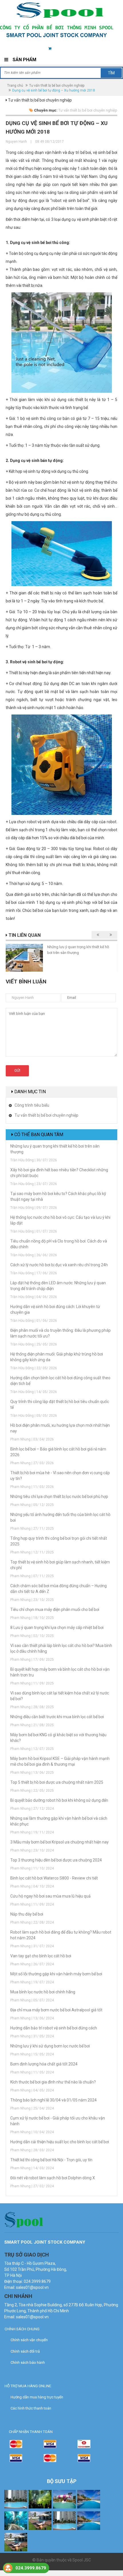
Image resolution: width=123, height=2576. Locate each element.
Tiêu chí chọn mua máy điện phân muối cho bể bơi (55, 1609)
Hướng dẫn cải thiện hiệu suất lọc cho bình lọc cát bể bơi (60, 2142)
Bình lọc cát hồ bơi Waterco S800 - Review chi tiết (54, 1878)
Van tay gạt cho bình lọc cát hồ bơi (41, 1956)
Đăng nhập (84, 49)
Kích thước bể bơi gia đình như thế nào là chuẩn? (53, 2082)
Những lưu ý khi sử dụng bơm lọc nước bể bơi (50, 2046)
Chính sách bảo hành (28, 2362)
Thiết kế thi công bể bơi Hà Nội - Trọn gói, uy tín (51, 2160)
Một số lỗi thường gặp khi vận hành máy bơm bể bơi (56, 1974)
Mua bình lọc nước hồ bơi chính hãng (43, 1992)
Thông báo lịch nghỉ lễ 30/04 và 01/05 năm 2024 (54, 2100)
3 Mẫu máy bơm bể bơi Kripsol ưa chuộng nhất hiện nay (59, 1842)
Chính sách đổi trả (25, 2351)
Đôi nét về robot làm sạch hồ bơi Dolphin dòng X (53, 2178)
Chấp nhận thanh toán (31, 2432)
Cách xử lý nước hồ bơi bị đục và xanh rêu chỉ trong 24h (59, 1265)
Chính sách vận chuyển (29, 2340)
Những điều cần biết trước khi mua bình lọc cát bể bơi (57, 1717)
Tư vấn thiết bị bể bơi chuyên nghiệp (57, 86)
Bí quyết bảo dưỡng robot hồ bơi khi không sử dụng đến (59, 1800)
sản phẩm (60, 49)
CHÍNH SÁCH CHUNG (22, 2329)
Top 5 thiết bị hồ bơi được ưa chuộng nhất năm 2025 (57, 1782)
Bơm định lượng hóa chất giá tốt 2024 (44, 2064)
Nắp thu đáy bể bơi (27, 1914)
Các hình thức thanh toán (31, 2408)
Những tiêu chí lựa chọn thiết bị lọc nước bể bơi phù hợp (59, 1497)
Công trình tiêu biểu (32, 1105)
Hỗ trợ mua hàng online (28, 2386)
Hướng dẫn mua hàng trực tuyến (37, 2397)
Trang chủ (15, 86)
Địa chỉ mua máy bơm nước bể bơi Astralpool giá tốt (56, 2010)
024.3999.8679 (31, 2568)
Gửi (17, 1070)
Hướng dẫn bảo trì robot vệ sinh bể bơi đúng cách (54, 2028)
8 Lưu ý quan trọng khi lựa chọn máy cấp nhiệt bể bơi (57, 1628)
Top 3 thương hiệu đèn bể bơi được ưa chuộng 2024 (56, 1860)
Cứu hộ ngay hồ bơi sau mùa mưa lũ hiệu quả (50, 1896)
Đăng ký (109, 49)
